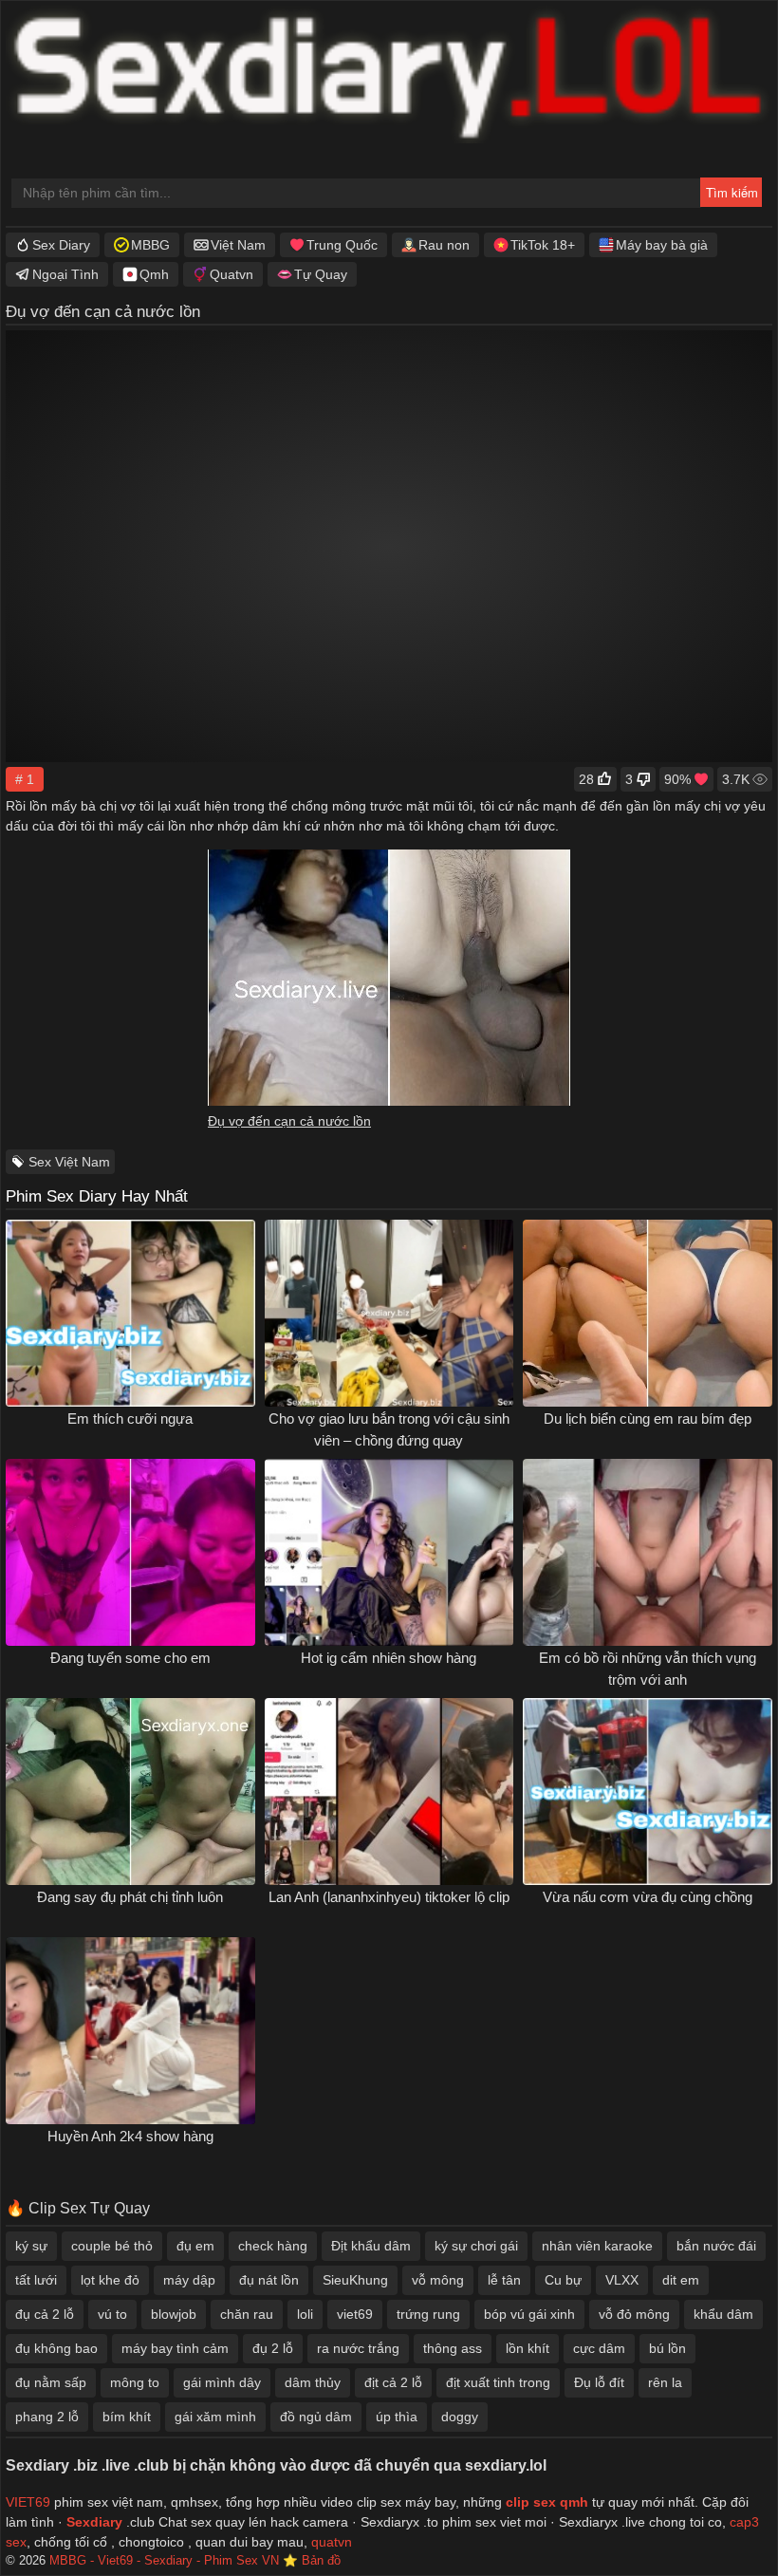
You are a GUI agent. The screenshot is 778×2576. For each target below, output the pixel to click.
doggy (460, 2417)
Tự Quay (321, 274)
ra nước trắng (358, 2348)
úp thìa (397, 2417)
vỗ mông (438, 2280)
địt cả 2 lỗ (393, 2382)
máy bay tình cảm (175, 2348)
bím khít (127, 2417)
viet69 (355, 2314)
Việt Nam (238, 245)
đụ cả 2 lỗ (45, 2314)
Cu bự (563, 2280)
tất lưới (36, 2280)
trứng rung (428, 2314)
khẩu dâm (723, 2314)
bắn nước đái (716, 2246)
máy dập (189, 2280)
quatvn (332, 2542)
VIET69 (28, 2502)
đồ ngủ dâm (316, 2417)
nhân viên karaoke (597, 2246)
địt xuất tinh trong (498, 2382)
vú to (112, 2314)
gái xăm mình (215, 2417)
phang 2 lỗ (47, 2417)
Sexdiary (96, 2522)
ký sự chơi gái (476, 2246)
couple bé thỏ (112, 2246)
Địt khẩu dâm (371, 2246)
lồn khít (528, 2348)
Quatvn (232, 274)
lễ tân (504, 2280)
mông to (135, 2382)
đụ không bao (56, 2348)
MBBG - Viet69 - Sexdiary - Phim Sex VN (164, 2561)
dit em (681, 2280)
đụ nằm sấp (51, 2382)
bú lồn (667, 2348)
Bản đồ (321, 2561)
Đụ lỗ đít (599, 2382)
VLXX (622, 2280)
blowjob (174, 2314)
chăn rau (247, 2314)
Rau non (444, 245)
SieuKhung (355, 2280)
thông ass (453, 2348)
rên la (665, 2382)
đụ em (195, 2246)
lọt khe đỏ (110, 2280)
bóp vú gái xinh (529, 2314)
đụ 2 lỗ (273, 2348)
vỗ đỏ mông (634, 2314)
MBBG (150, 245)
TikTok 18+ (543, 245)
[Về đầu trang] (722, 2524)
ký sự (31, 2246)
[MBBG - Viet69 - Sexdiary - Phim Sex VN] (389, 77)
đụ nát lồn (269, 2280)
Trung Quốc (342, 245)
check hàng (273, 2246)
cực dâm (599, 2348)
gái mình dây (222, 2382)
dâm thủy (313, 2382)
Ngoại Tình (65, 274)
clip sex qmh (547, 2502)
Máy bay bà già (662, 245)
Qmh (154, 274)
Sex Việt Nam (69, 1162)
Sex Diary (61, 245)
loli (305, 2314)
